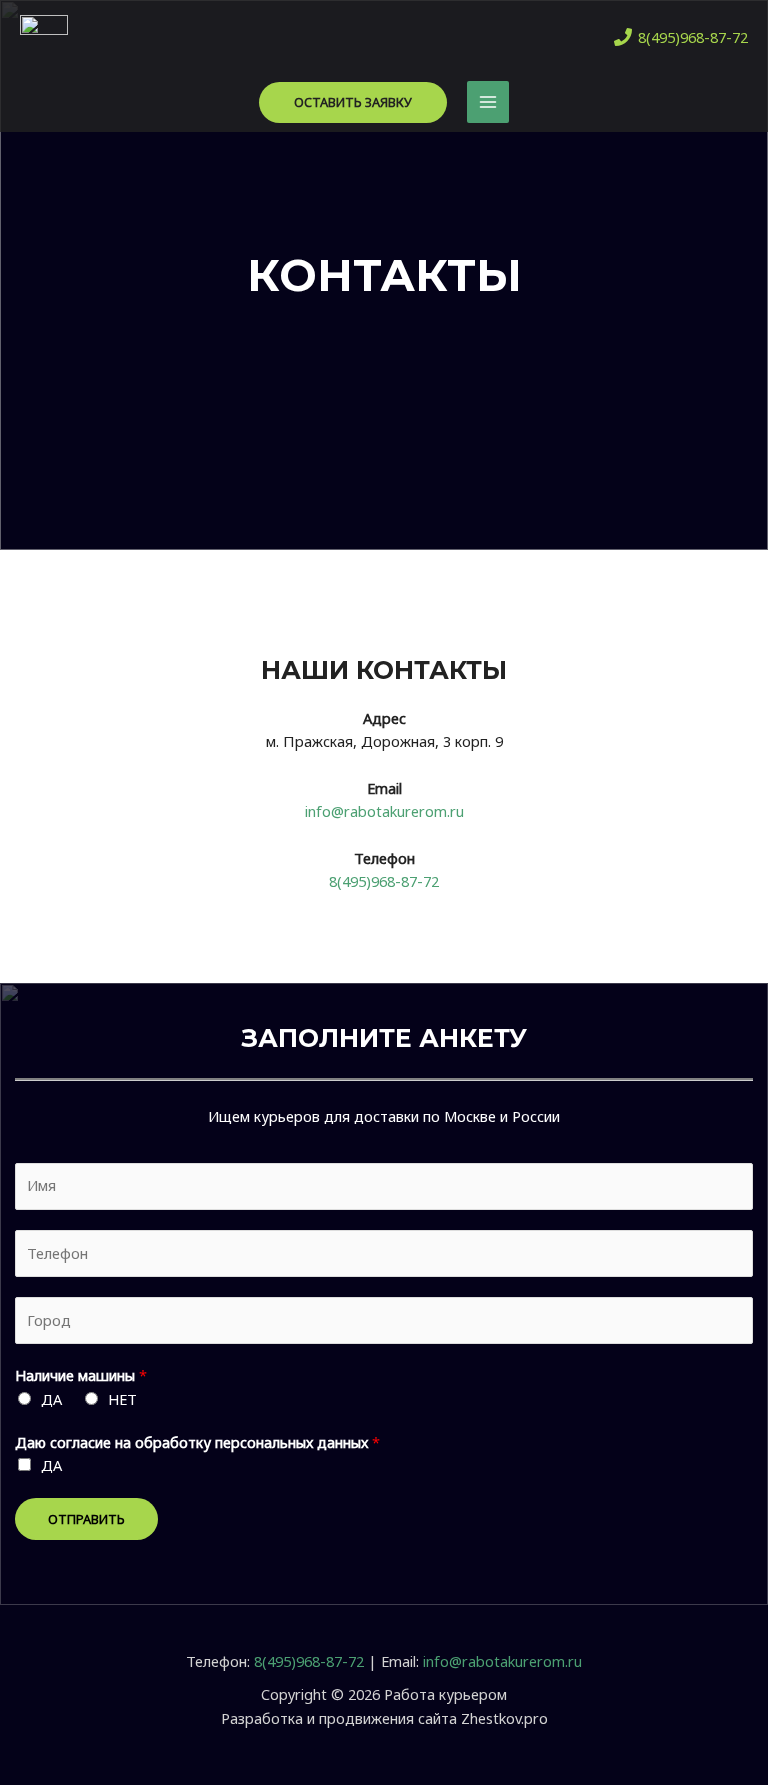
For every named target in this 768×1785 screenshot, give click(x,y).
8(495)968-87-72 (384, 881)
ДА (51, 1399)
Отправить (86, 1519)
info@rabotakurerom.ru (384, 811)
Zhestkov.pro (504, 1718)
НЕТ (122, 1399)
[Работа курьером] (44, 36)
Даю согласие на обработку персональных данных (197, 1442)
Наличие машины (81, 1375)
